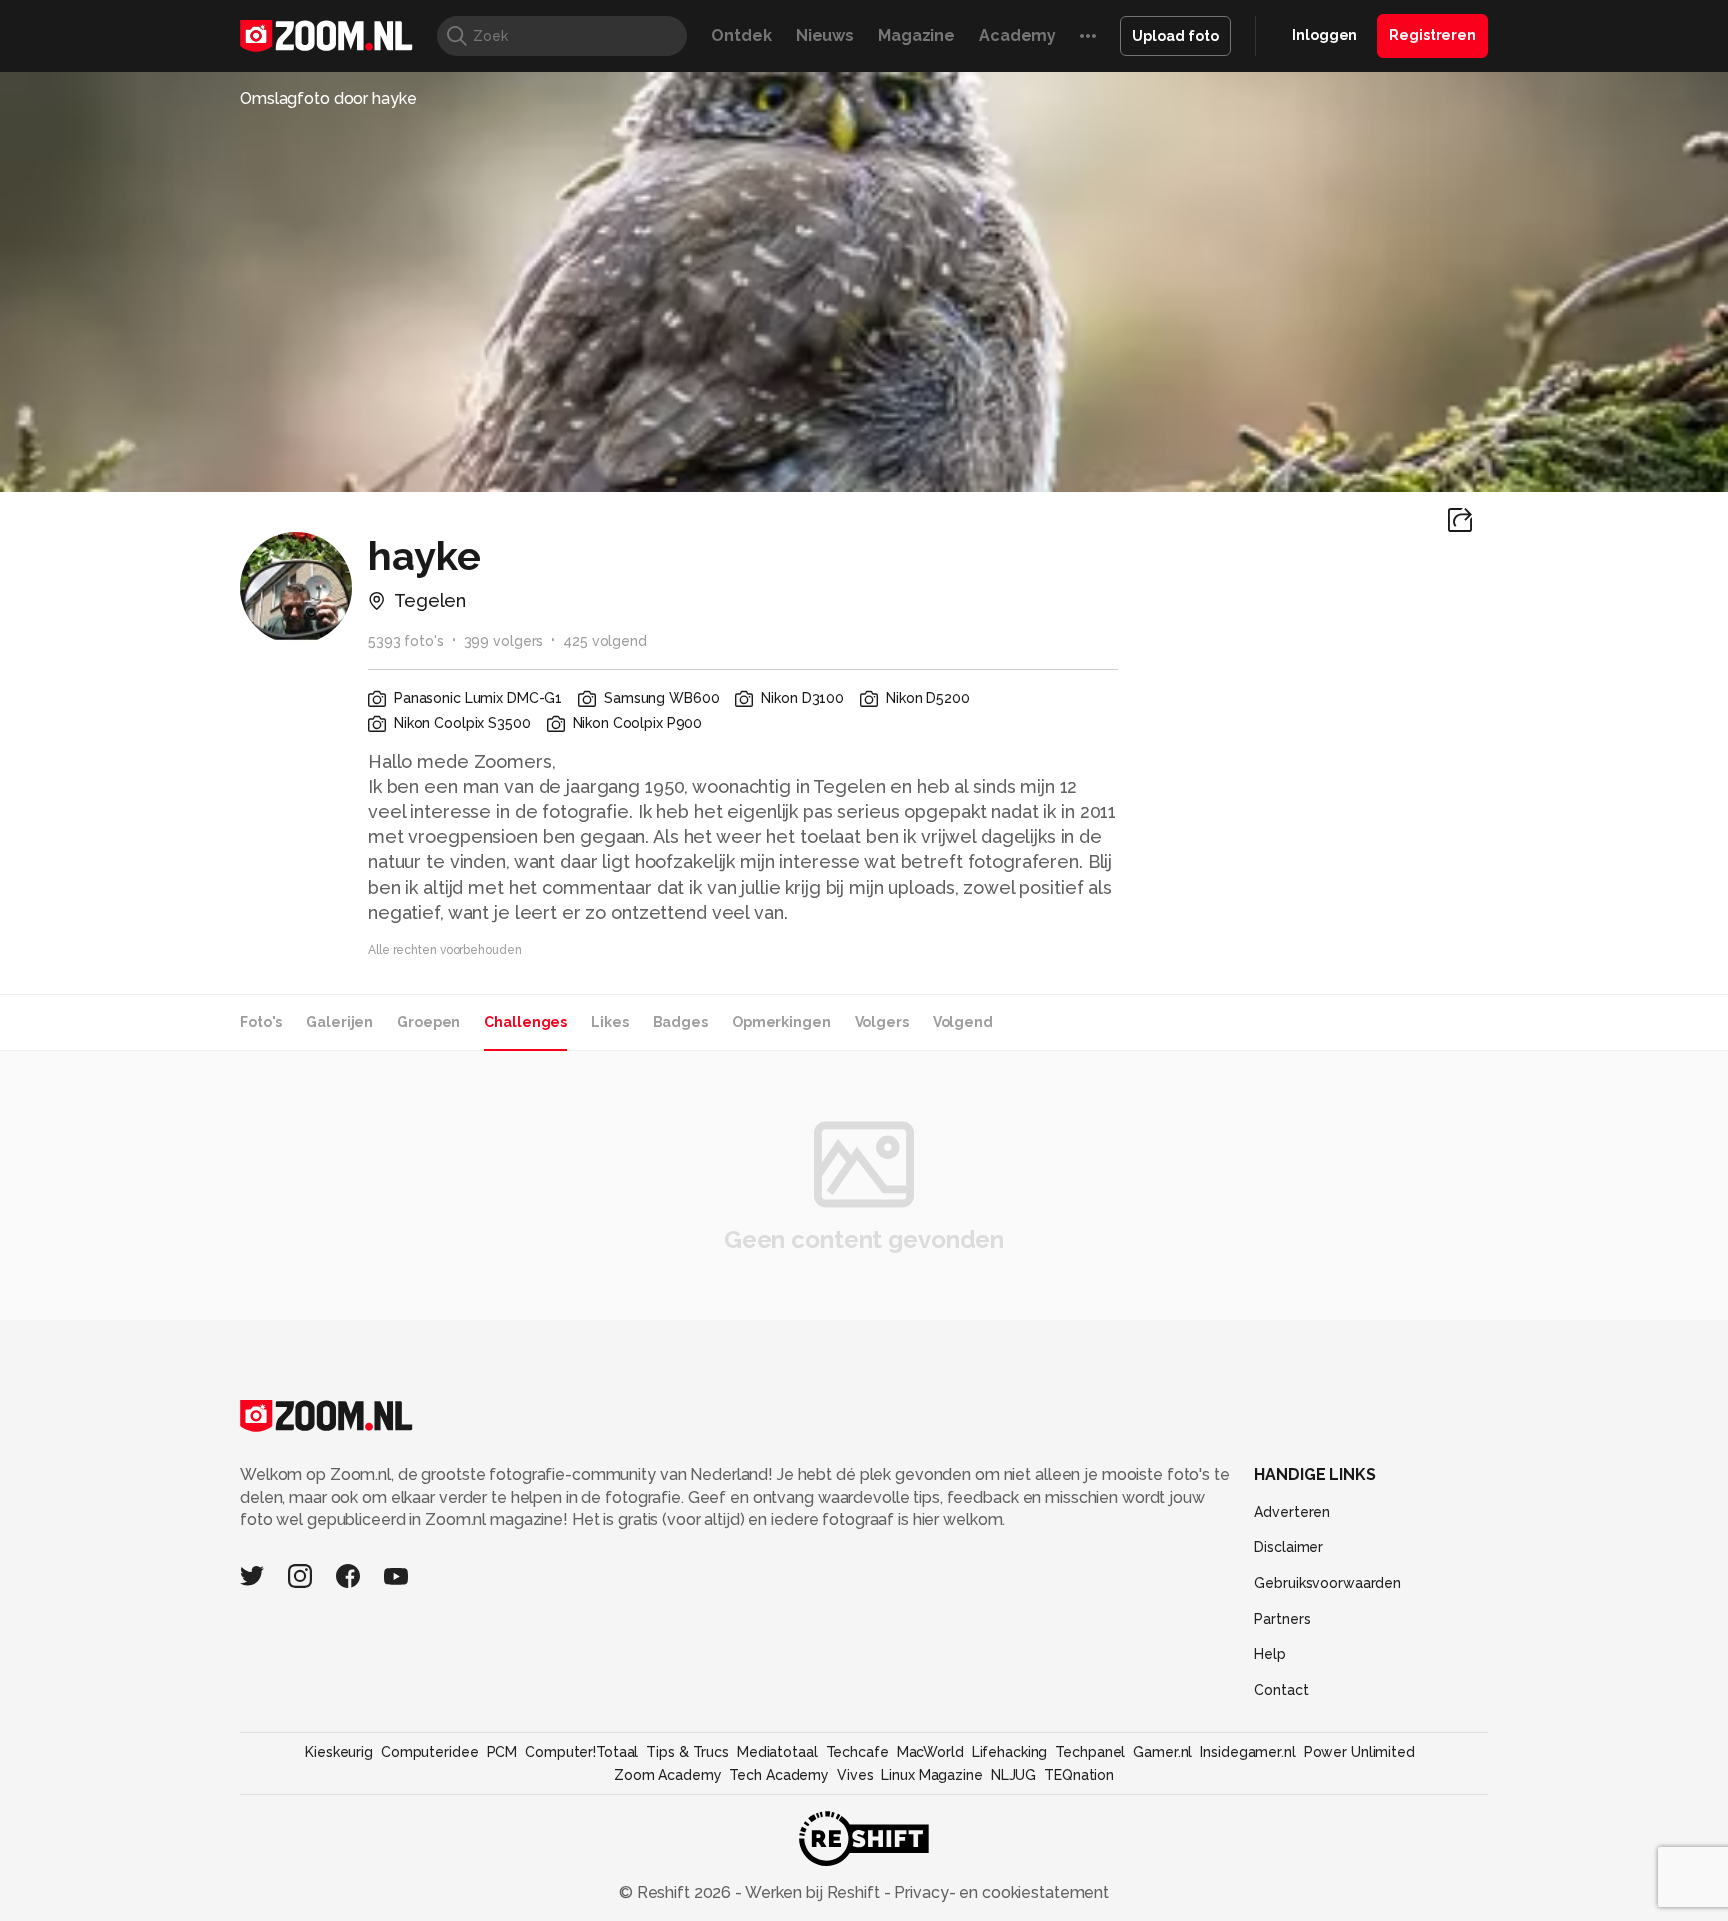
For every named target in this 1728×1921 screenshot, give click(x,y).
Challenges (525, 1022)
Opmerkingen (781, 1022)
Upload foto (1175, 36)
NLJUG (1013, 1775)
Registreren (1432, 35)
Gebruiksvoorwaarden (1327, 1583)
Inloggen (1324, 35)
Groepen (428, 1022)
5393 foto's (406, 641)
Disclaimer (1288, 1547)
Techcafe (857, 1752)
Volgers (882, 1022)
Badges (680, 1022)
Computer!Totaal (581, 1752)
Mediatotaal (777, 1752)
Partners (1282, 1619)
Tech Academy (779, 1775)
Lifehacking (1010, 1752)
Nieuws (825, 35)
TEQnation (1079, 1775)
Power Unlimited (1359, 1752)
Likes (609, 1022)
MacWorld (930, 1752)
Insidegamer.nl (1247, 1752)
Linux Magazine (931, 1775)
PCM (502, 1752)
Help (1270, 1654)
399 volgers (504, 641)
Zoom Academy (668, 1775)
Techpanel (1090, 1752)
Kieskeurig (339, 1752)
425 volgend (605, 641)
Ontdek (741, 35)
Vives (855, 1775)
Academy (1017, 35)
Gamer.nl (1162, 1752)
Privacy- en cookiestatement (999, 1892)
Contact (1281, 1690)
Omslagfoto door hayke (328, 98)
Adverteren (1292, 1512)
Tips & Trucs (687, 1752)
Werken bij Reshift (813, 1892)
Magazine (916, 35)
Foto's (261, 1022)
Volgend (963, 1022)
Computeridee (430, 1752)
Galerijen (339, 1022)
